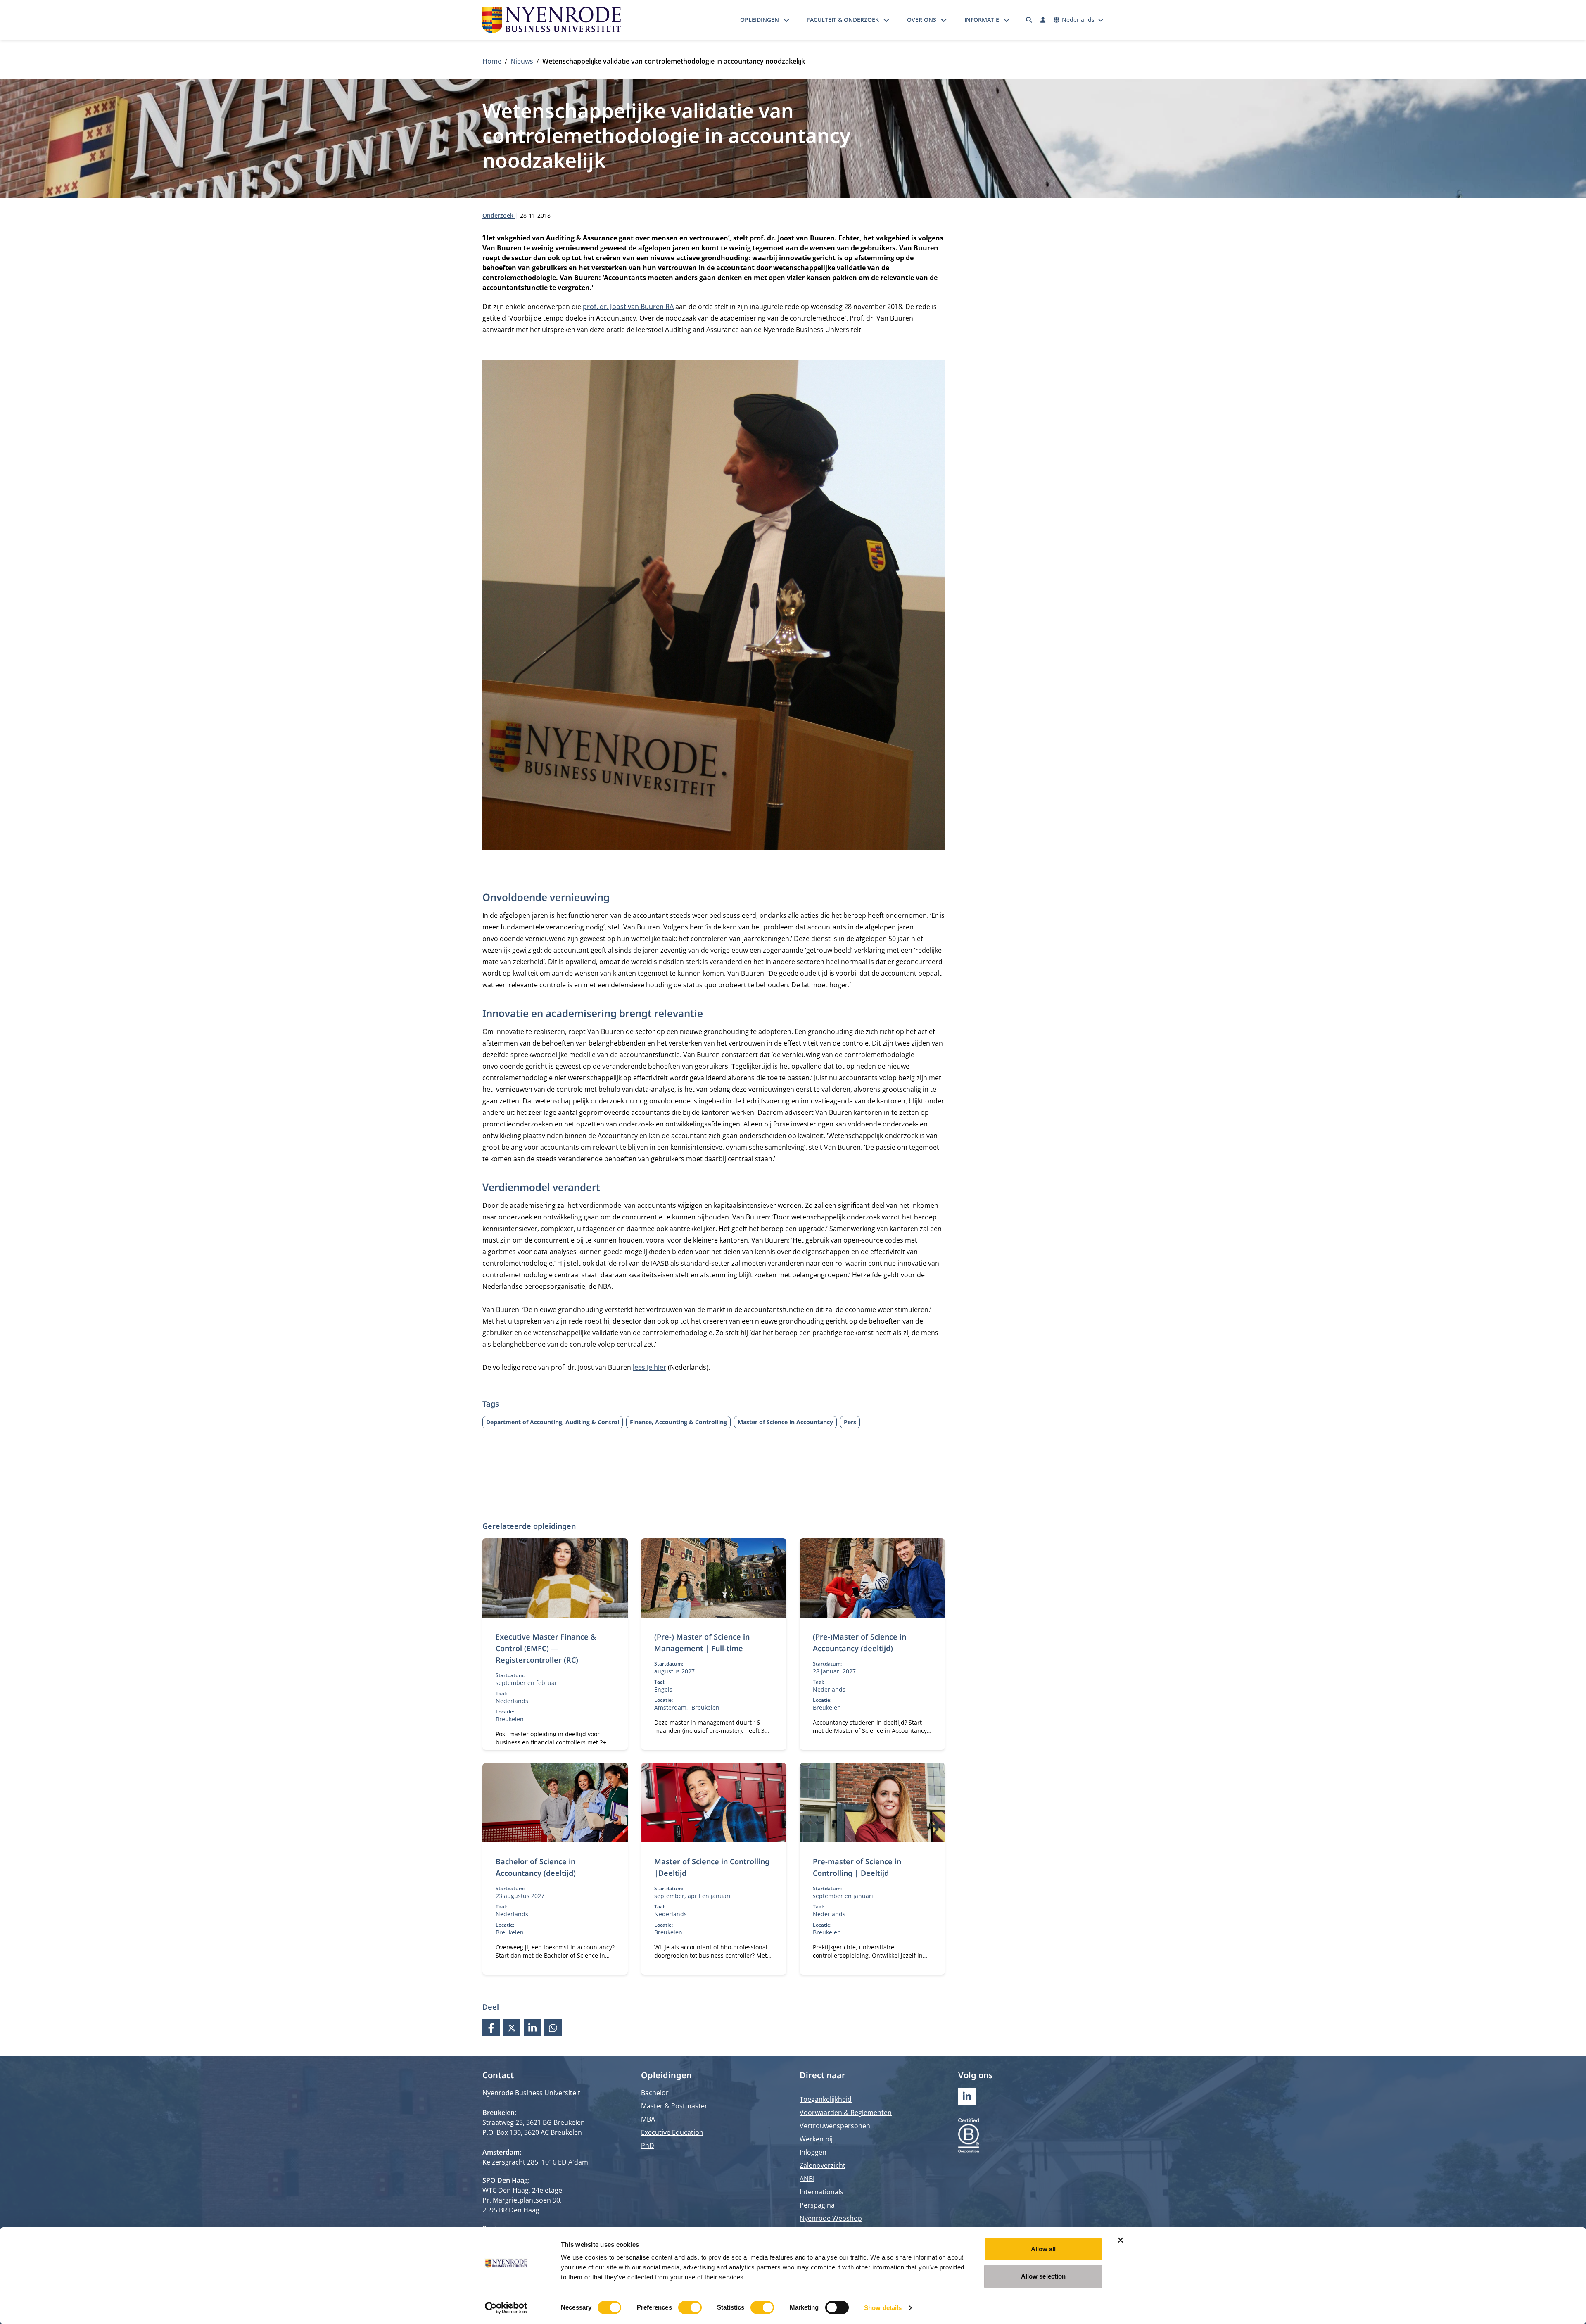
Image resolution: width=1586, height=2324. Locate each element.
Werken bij (816, 2139)
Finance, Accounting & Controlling (678, 1422)
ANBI (807, 2179)
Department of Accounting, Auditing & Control (553, 1422)
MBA (648, 2119)
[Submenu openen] (786, 20)
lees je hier (649, 1367)
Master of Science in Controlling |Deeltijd (712, 1867)
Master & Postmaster (674, 2106)
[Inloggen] (1043, 20)
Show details (883, 2308)
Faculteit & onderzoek (843, 20)
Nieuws (522, 61)
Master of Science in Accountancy (785, 1422)
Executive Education (672, 2132)
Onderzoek (499, 215)
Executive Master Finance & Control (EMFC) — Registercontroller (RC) (546, 1648)
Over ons (922, 20)
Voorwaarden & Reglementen (846, 2113)
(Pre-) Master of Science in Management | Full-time (702, 1642)
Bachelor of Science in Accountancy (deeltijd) (536, 1867)
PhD (648, 2146)
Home (492, 61)
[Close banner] (1121, 2240)
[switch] (690, 2307)
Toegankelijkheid (826, 2099)
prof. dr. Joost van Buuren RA (628, 307)
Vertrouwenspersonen (835, 2126)
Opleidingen (760, 20)
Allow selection (1043, 2276)
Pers (850, 1422)
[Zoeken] (1029, 20)
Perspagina (817, 2205)
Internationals (821, 2192)
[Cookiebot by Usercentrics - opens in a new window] (506, 2308)
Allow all (1043, 2249)
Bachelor (655, 2093)
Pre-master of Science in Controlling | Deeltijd (857, 1867)
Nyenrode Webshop (831, 2218)
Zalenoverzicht (823, 2165)
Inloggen (813, 2152)
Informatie (982, 20)
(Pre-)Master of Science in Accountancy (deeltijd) (859, 1642)
